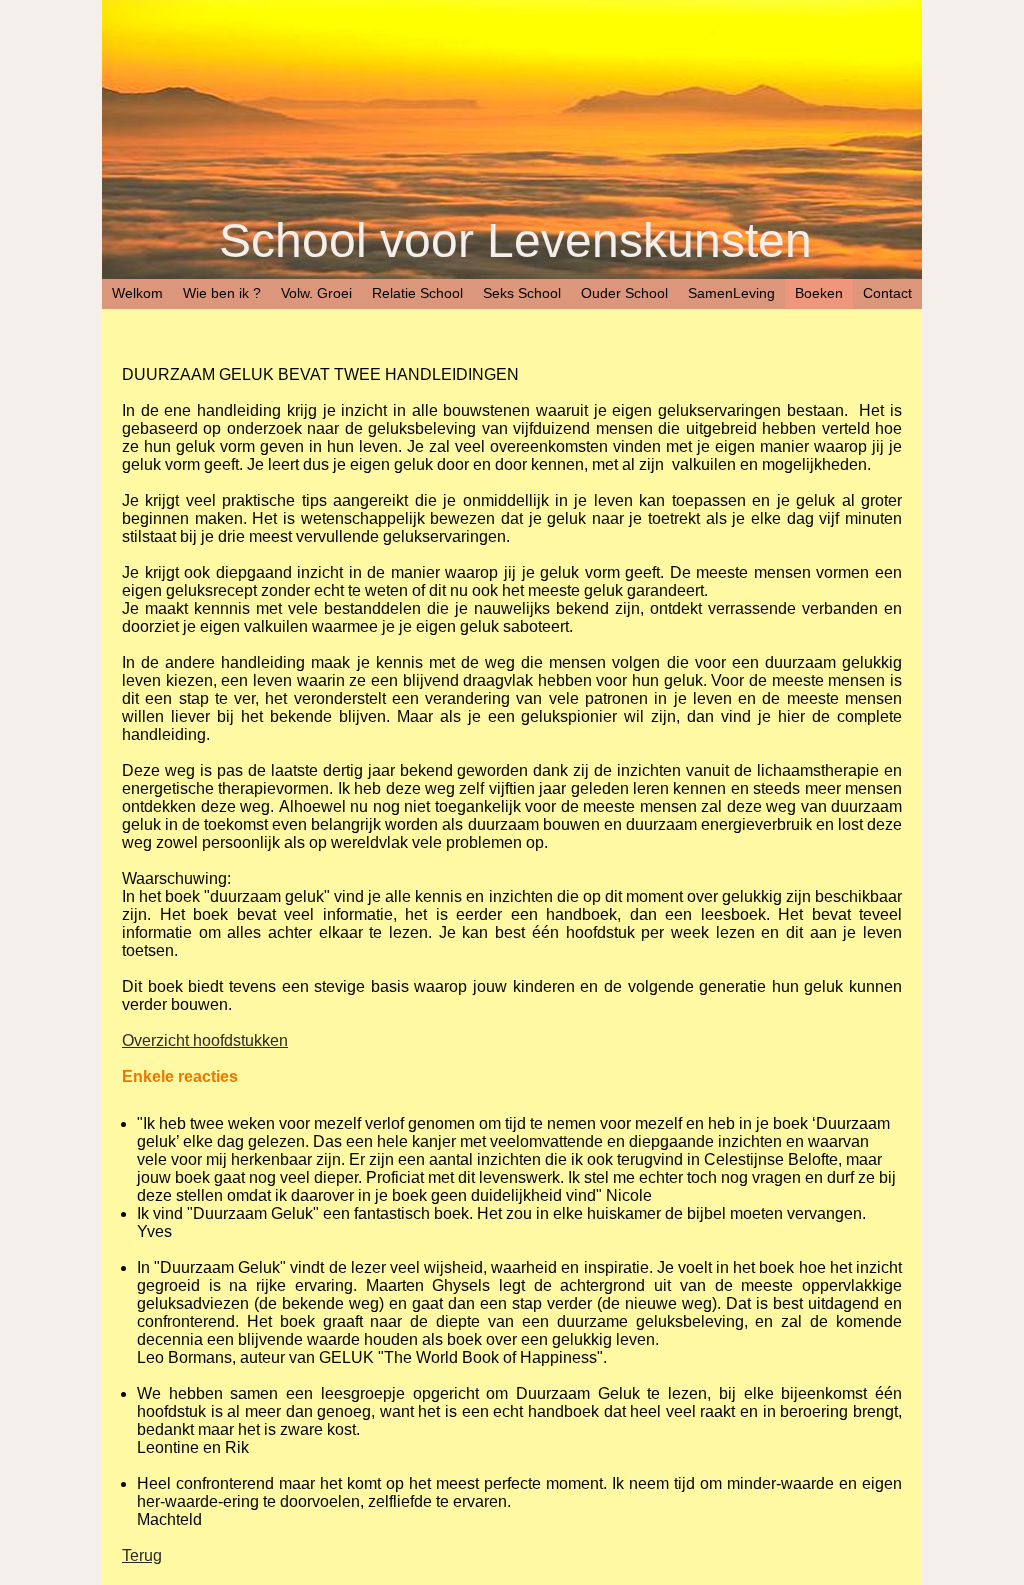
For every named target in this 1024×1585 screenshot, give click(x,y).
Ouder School (624, 293)
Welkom (137, 293)
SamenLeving (731, 293)
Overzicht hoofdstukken (205, 1040)
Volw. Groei (316, 293)
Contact (887, 293)
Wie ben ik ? (222, 293)
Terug (142, 1555)
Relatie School (417, 293)
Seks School (522, 293)
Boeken (819, 293)
